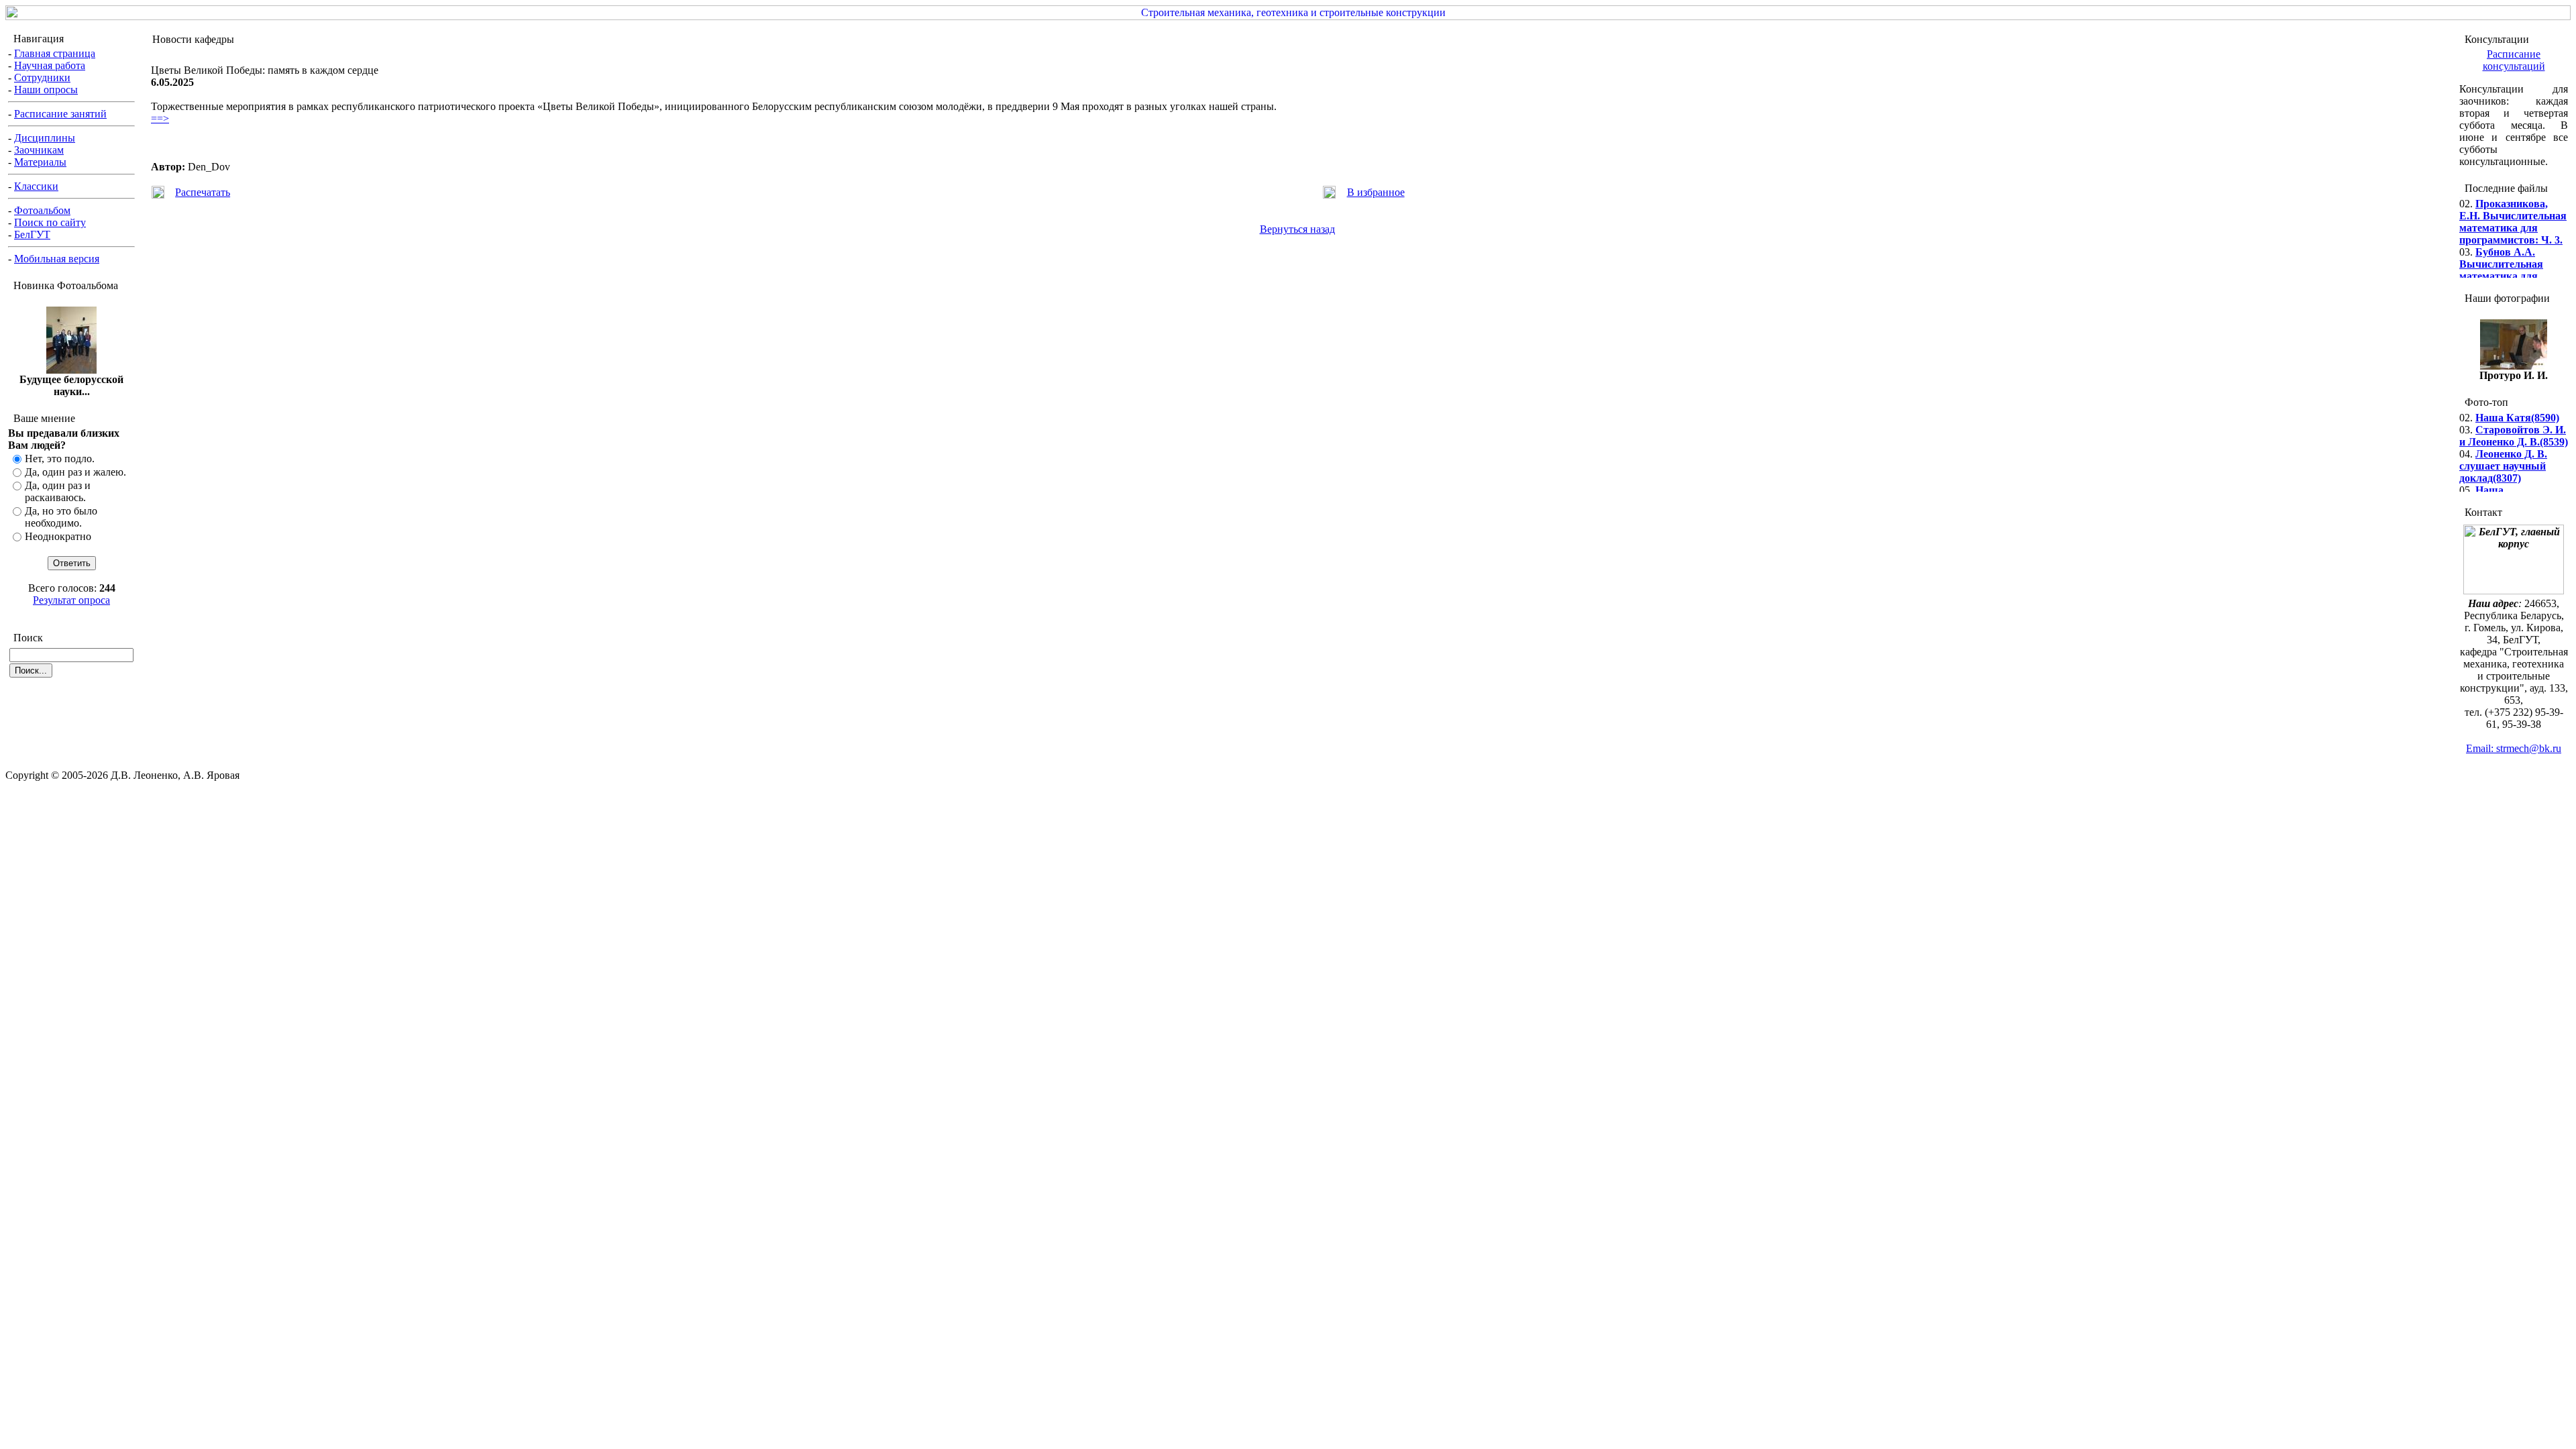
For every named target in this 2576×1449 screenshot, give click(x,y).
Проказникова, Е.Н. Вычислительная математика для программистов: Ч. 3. (2513, 208)
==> (160, 118)
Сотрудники (42, 77)
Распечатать (203, 192)
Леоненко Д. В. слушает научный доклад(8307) (2503, 452)
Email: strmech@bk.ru (2514, 748)
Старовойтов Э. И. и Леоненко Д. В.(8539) (2514, 422)
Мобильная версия (57, 259)
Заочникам (39, 150)
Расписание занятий (60, 114)
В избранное (1376, 192)
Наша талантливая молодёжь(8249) (2497, 489)
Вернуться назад (1297, 229)
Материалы (40, 162)
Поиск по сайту (50, 222)
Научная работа (50, 65)
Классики (36, 186)
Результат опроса (71, 600)
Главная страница (55, 53)
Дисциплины (45, 138)
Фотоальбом (42, 210)
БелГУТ (32, 234)
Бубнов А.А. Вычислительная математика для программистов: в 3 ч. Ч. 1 (2513, 263)
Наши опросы (46, 90)
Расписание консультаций (2514, 60)
